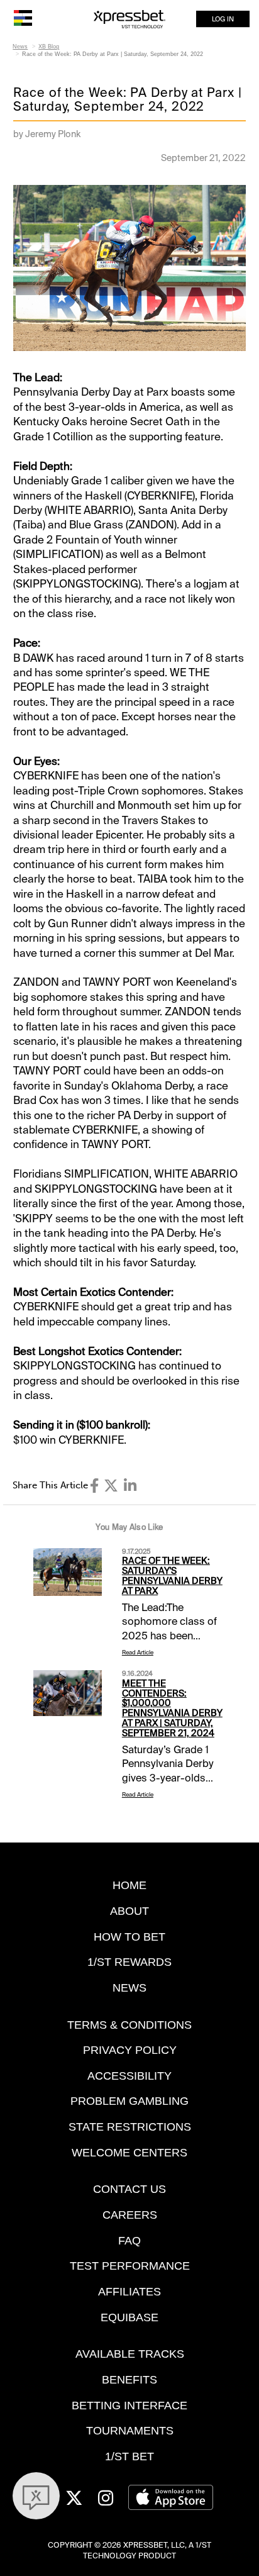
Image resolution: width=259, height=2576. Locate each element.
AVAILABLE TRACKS (130, 2354)
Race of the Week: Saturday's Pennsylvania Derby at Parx (172, 1576)
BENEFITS (129, 2379)
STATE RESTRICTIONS (130, 2127)
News (20, 47)
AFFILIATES (129, 2291)
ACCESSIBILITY (129, 2076)
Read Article (138, 1653)
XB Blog (49, 47)
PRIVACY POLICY (130, 2050)
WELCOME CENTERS (129, 2152)
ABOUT (129, 1911)
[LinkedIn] (130, 1486)
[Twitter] (111, 1486)
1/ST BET (129, 2456)
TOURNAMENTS (130, 2430)
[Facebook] (94, 1486)
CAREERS (130, 2215)
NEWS (129, 1988)
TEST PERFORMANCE (130, 2266)
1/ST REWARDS (129, 1962)
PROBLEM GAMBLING (129, 2101)
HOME (129, 1885)
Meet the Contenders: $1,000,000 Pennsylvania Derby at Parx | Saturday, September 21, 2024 (172, 1708)
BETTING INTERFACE (129, 2405)
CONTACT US (129, 2189)
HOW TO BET (129, 1937)
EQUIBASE (129, 2317)
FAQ (129, 2240)
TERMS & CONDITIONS (129, 2025)
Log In (223, 19)
